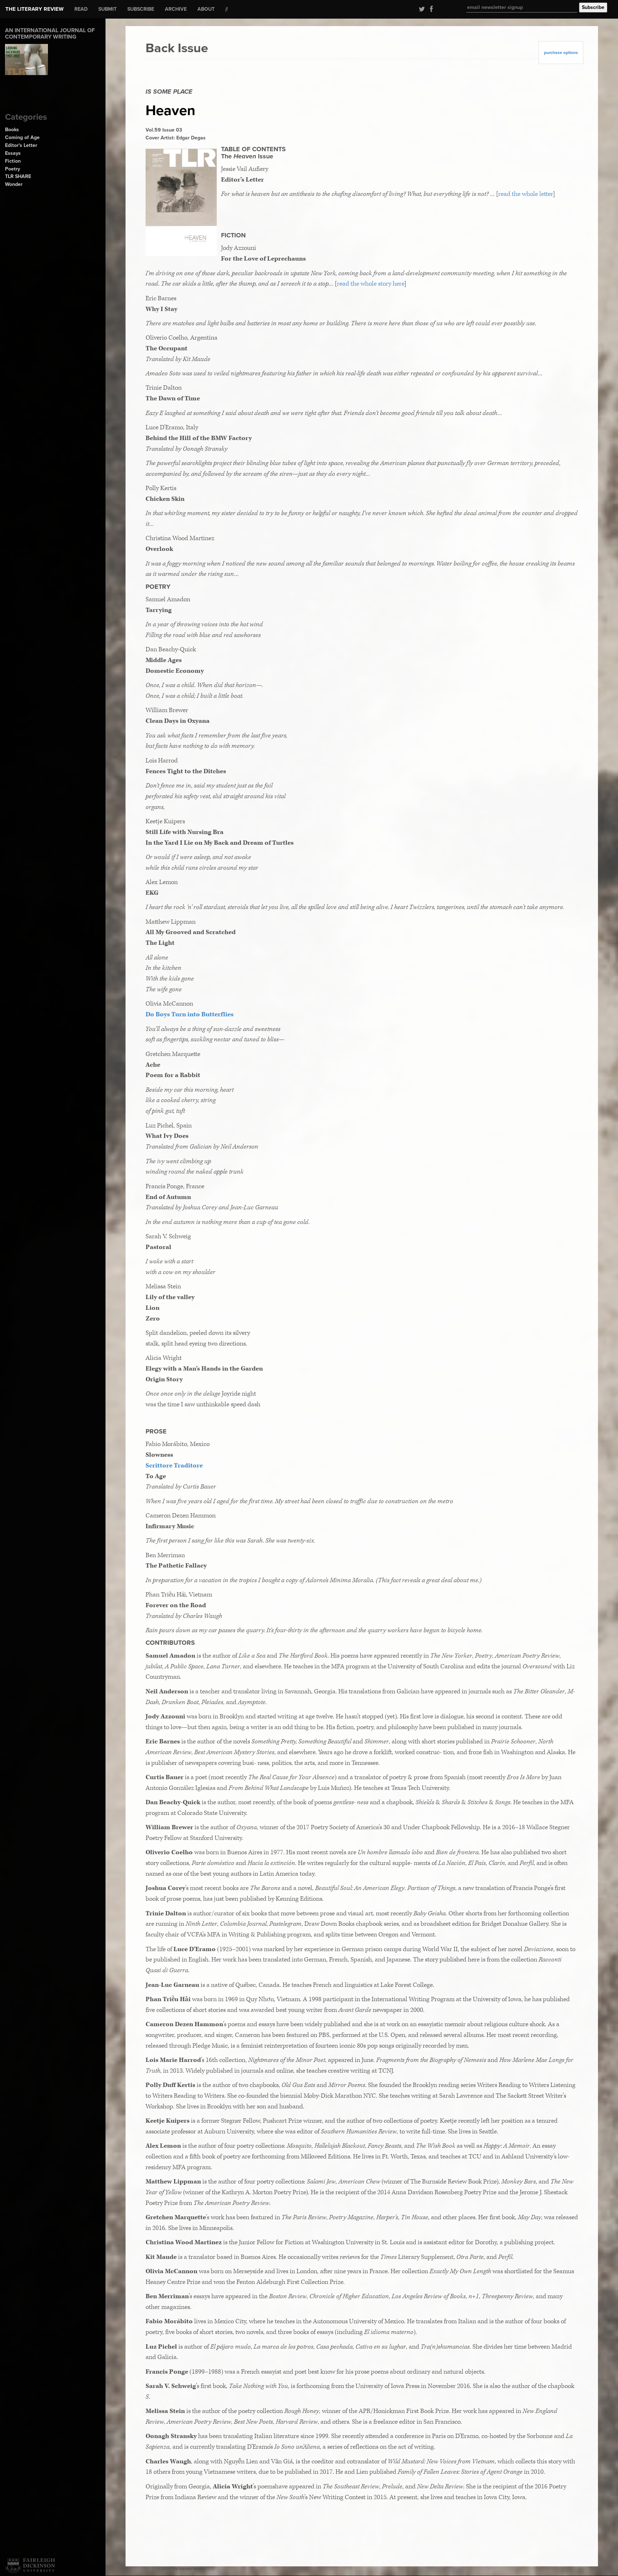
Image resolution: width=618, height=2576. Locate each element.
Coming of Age (22, 137)
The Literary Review (35, 9)
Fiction (13, 161)
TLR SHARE (18, 176)
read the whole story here (371, 284)
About (206, 9)
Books (12, 130)
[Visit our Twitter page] (421, 9)
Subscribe (141, 9)
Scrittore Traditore (174, 1465)
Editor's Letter (21, 145)
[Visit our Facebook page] (429, 9)
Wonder (14, 184)
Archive (176, 9)
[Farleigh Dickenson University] (30, 2566)
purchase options (561, 53)
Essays (13, 153)
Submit (107, 9)
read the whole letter (526, 194)
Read (81, 9)
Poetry (13, 169)
